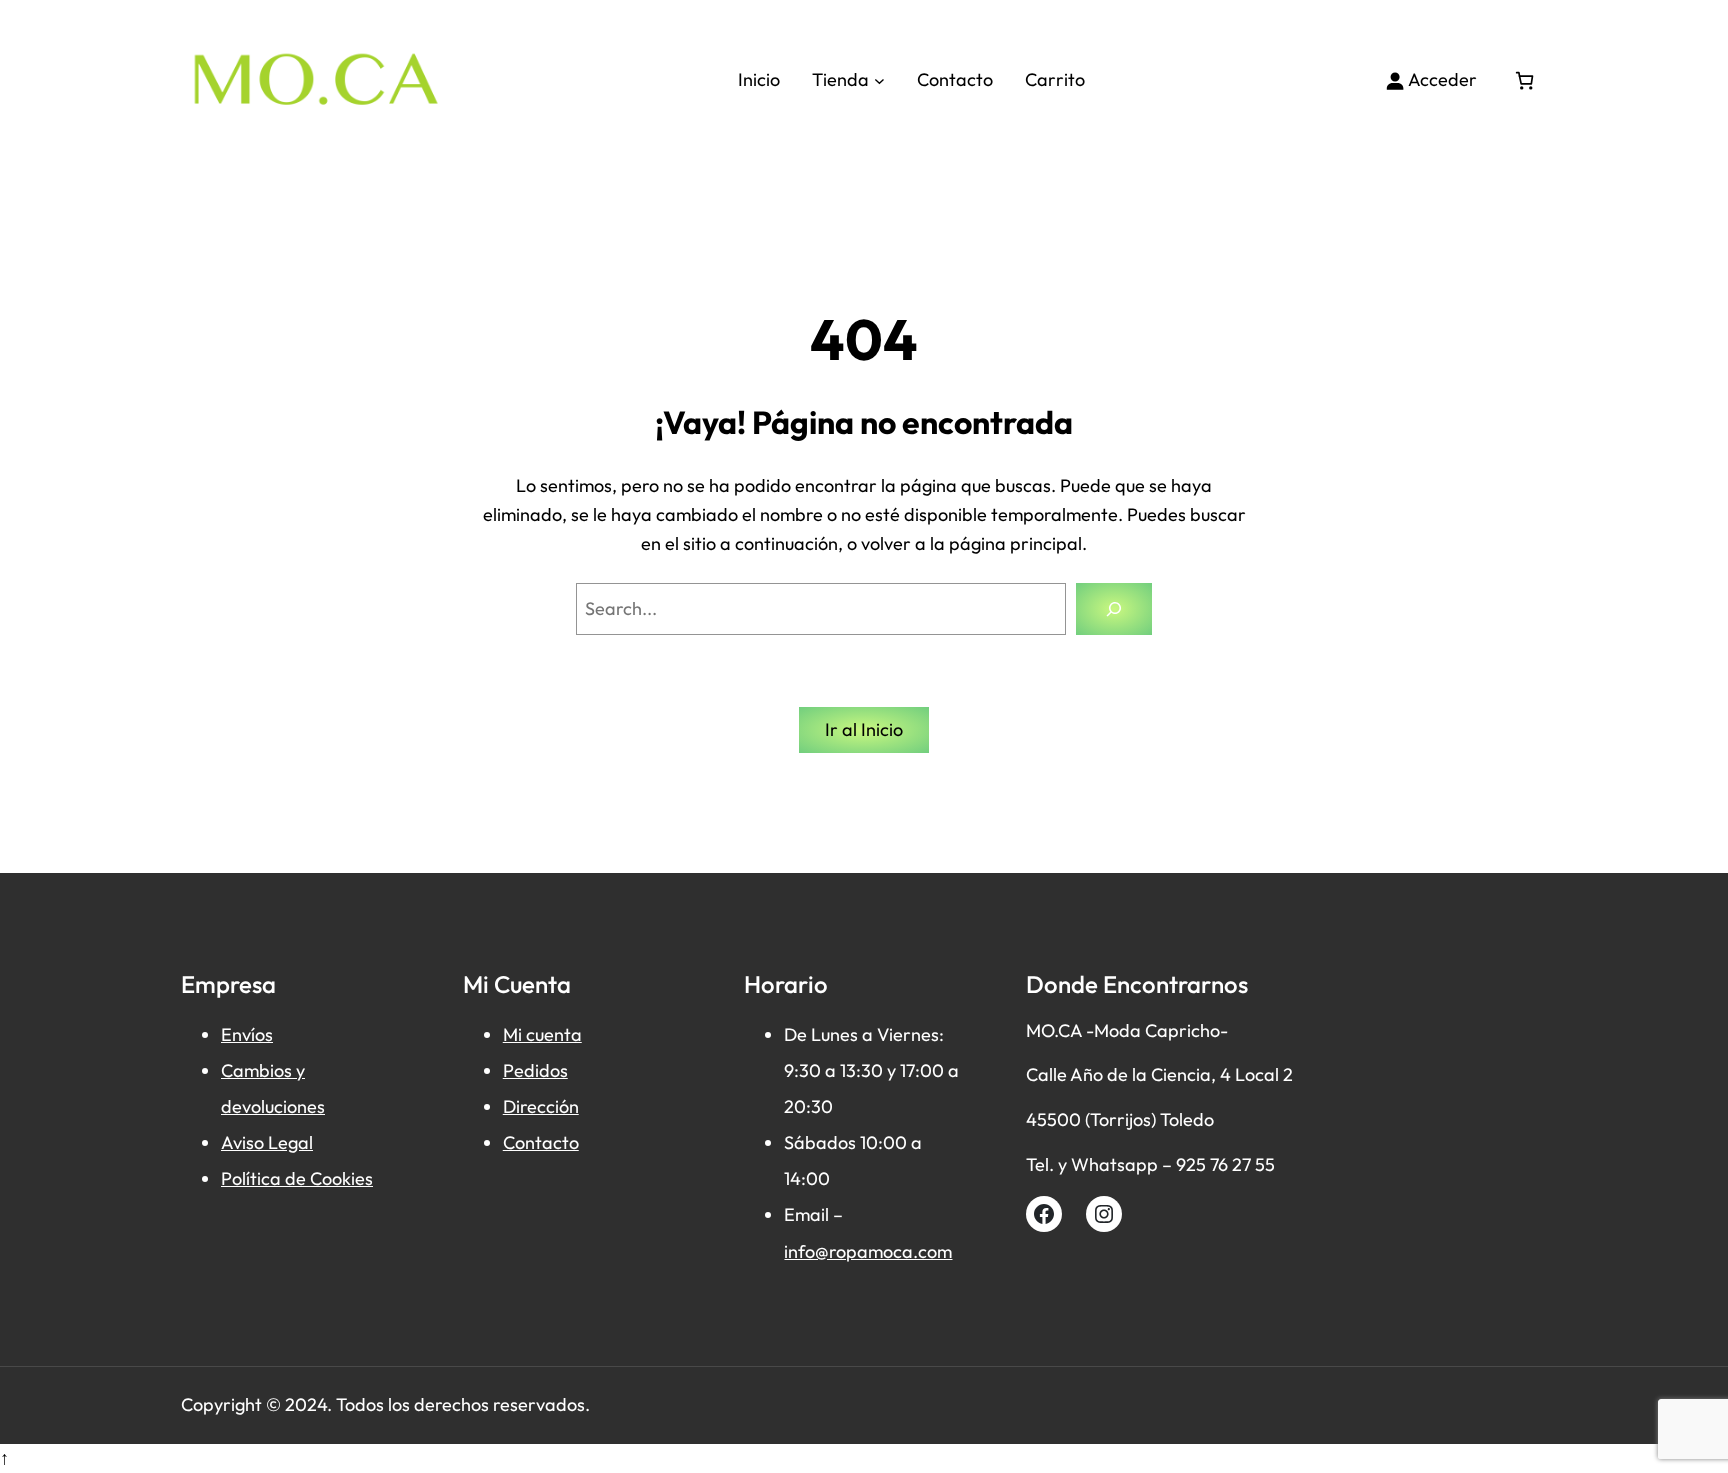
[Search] (1114, 609)
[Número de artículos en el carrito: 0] (1524, 80)
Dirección (541, 1106)
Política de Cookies (297, 1178)
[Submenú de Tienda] (879, 80)
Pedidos (535, 1070)
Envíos (247, 1034)
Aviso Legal (267, 1142)
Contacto (541, 1142)
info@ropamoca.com (868, 1251)
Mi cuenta (542, 1034)
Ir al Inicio (864, 729)
